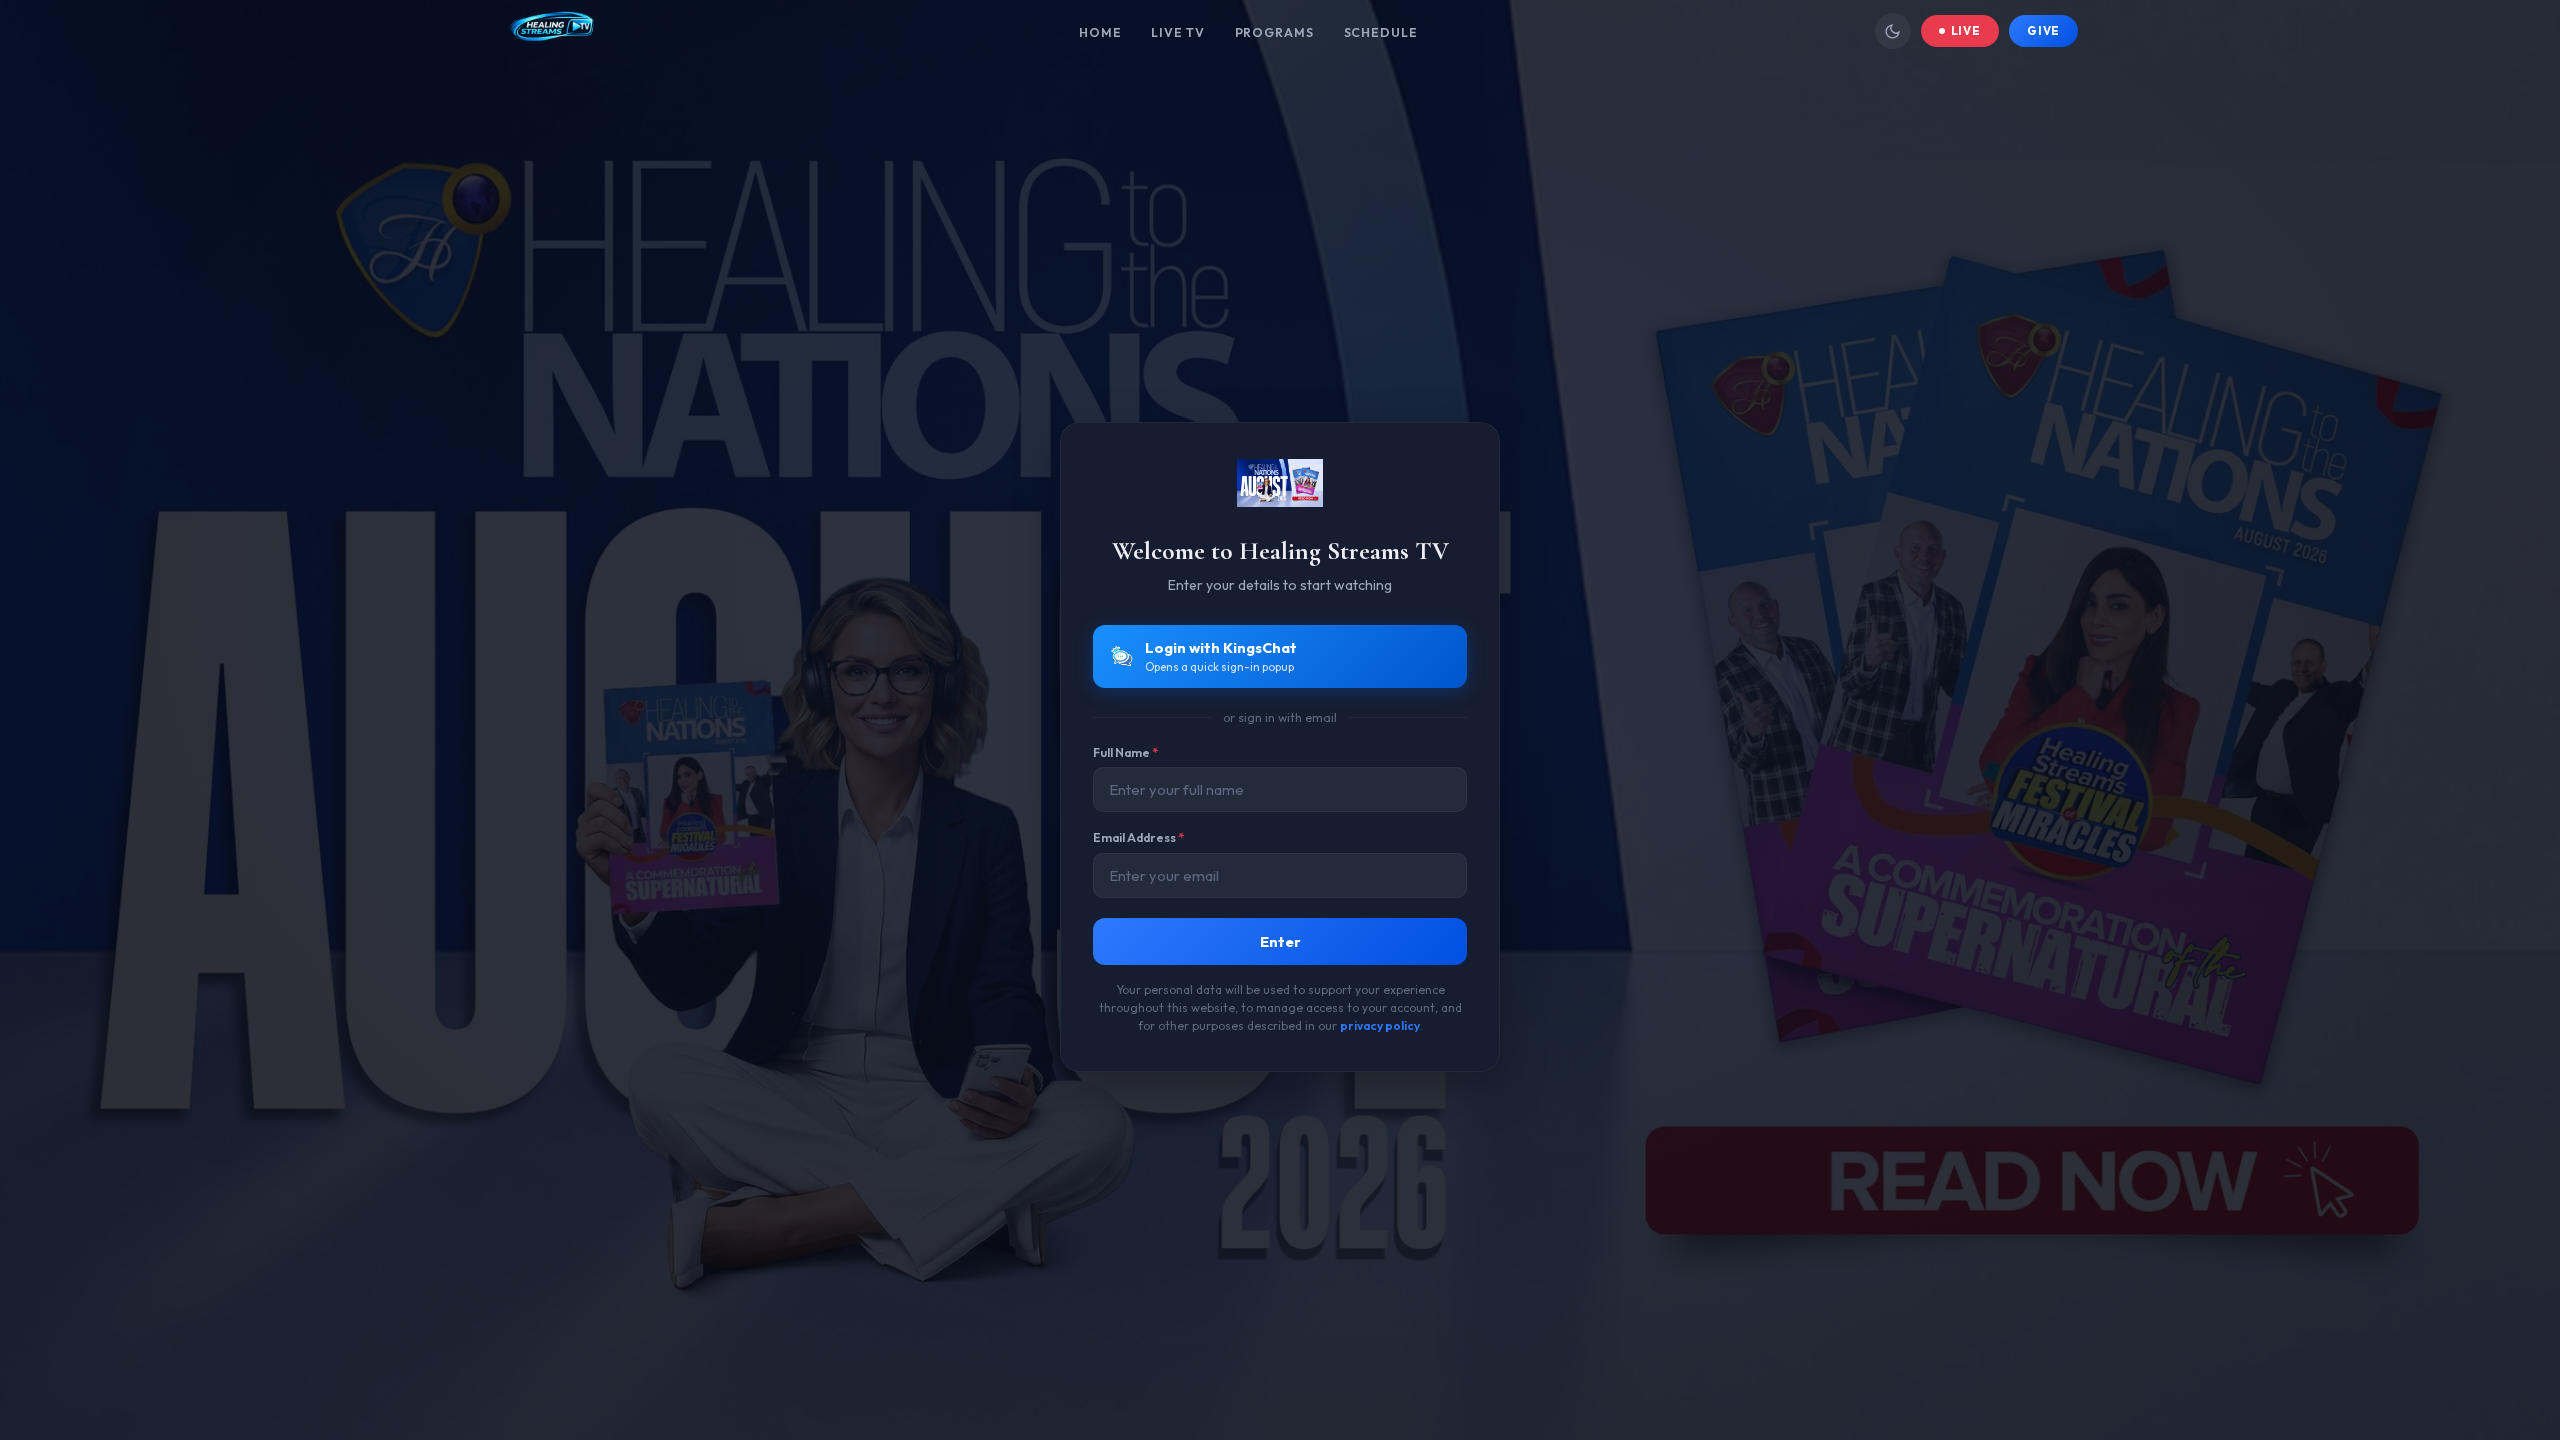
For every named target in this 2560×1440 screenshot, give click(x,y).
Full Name (1125, 752)
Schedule (1381, 32)
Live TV (1177, 32)
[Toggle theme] (1893, 31)
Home (1100, 32)
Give (2043, 30)
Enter (1280, 941)
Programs (1274, 32)
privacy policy (1380, 1025)
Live (1966, 30)
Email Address (1138, 837)
